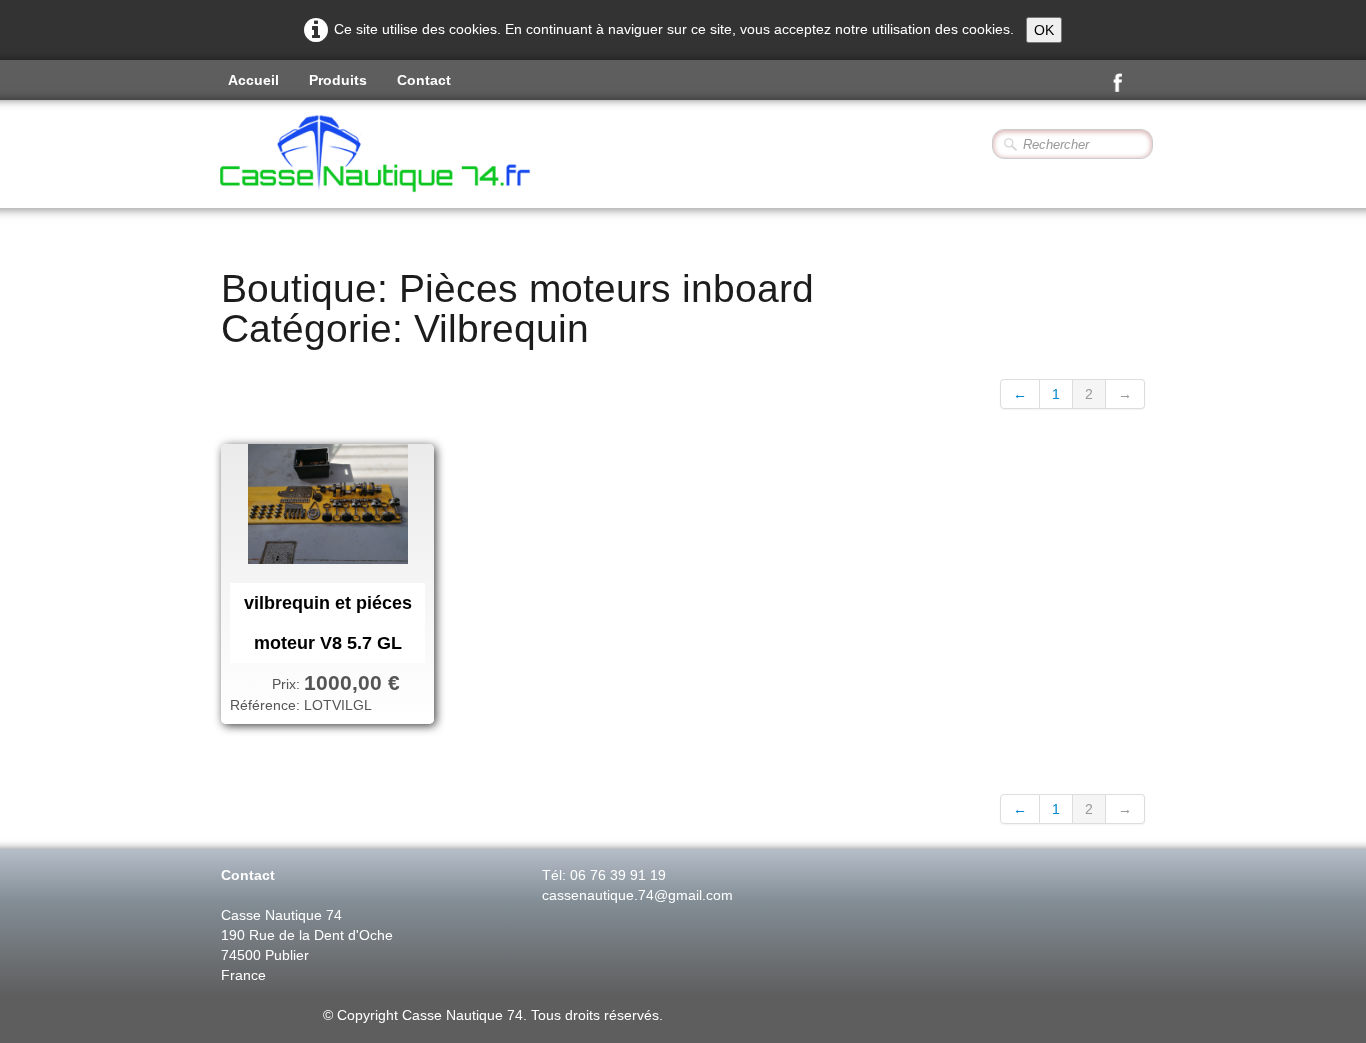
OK (1044, 30)
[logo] (429, 156)
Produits (338, 80)
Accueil (253, 80)
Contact (424, 80)
